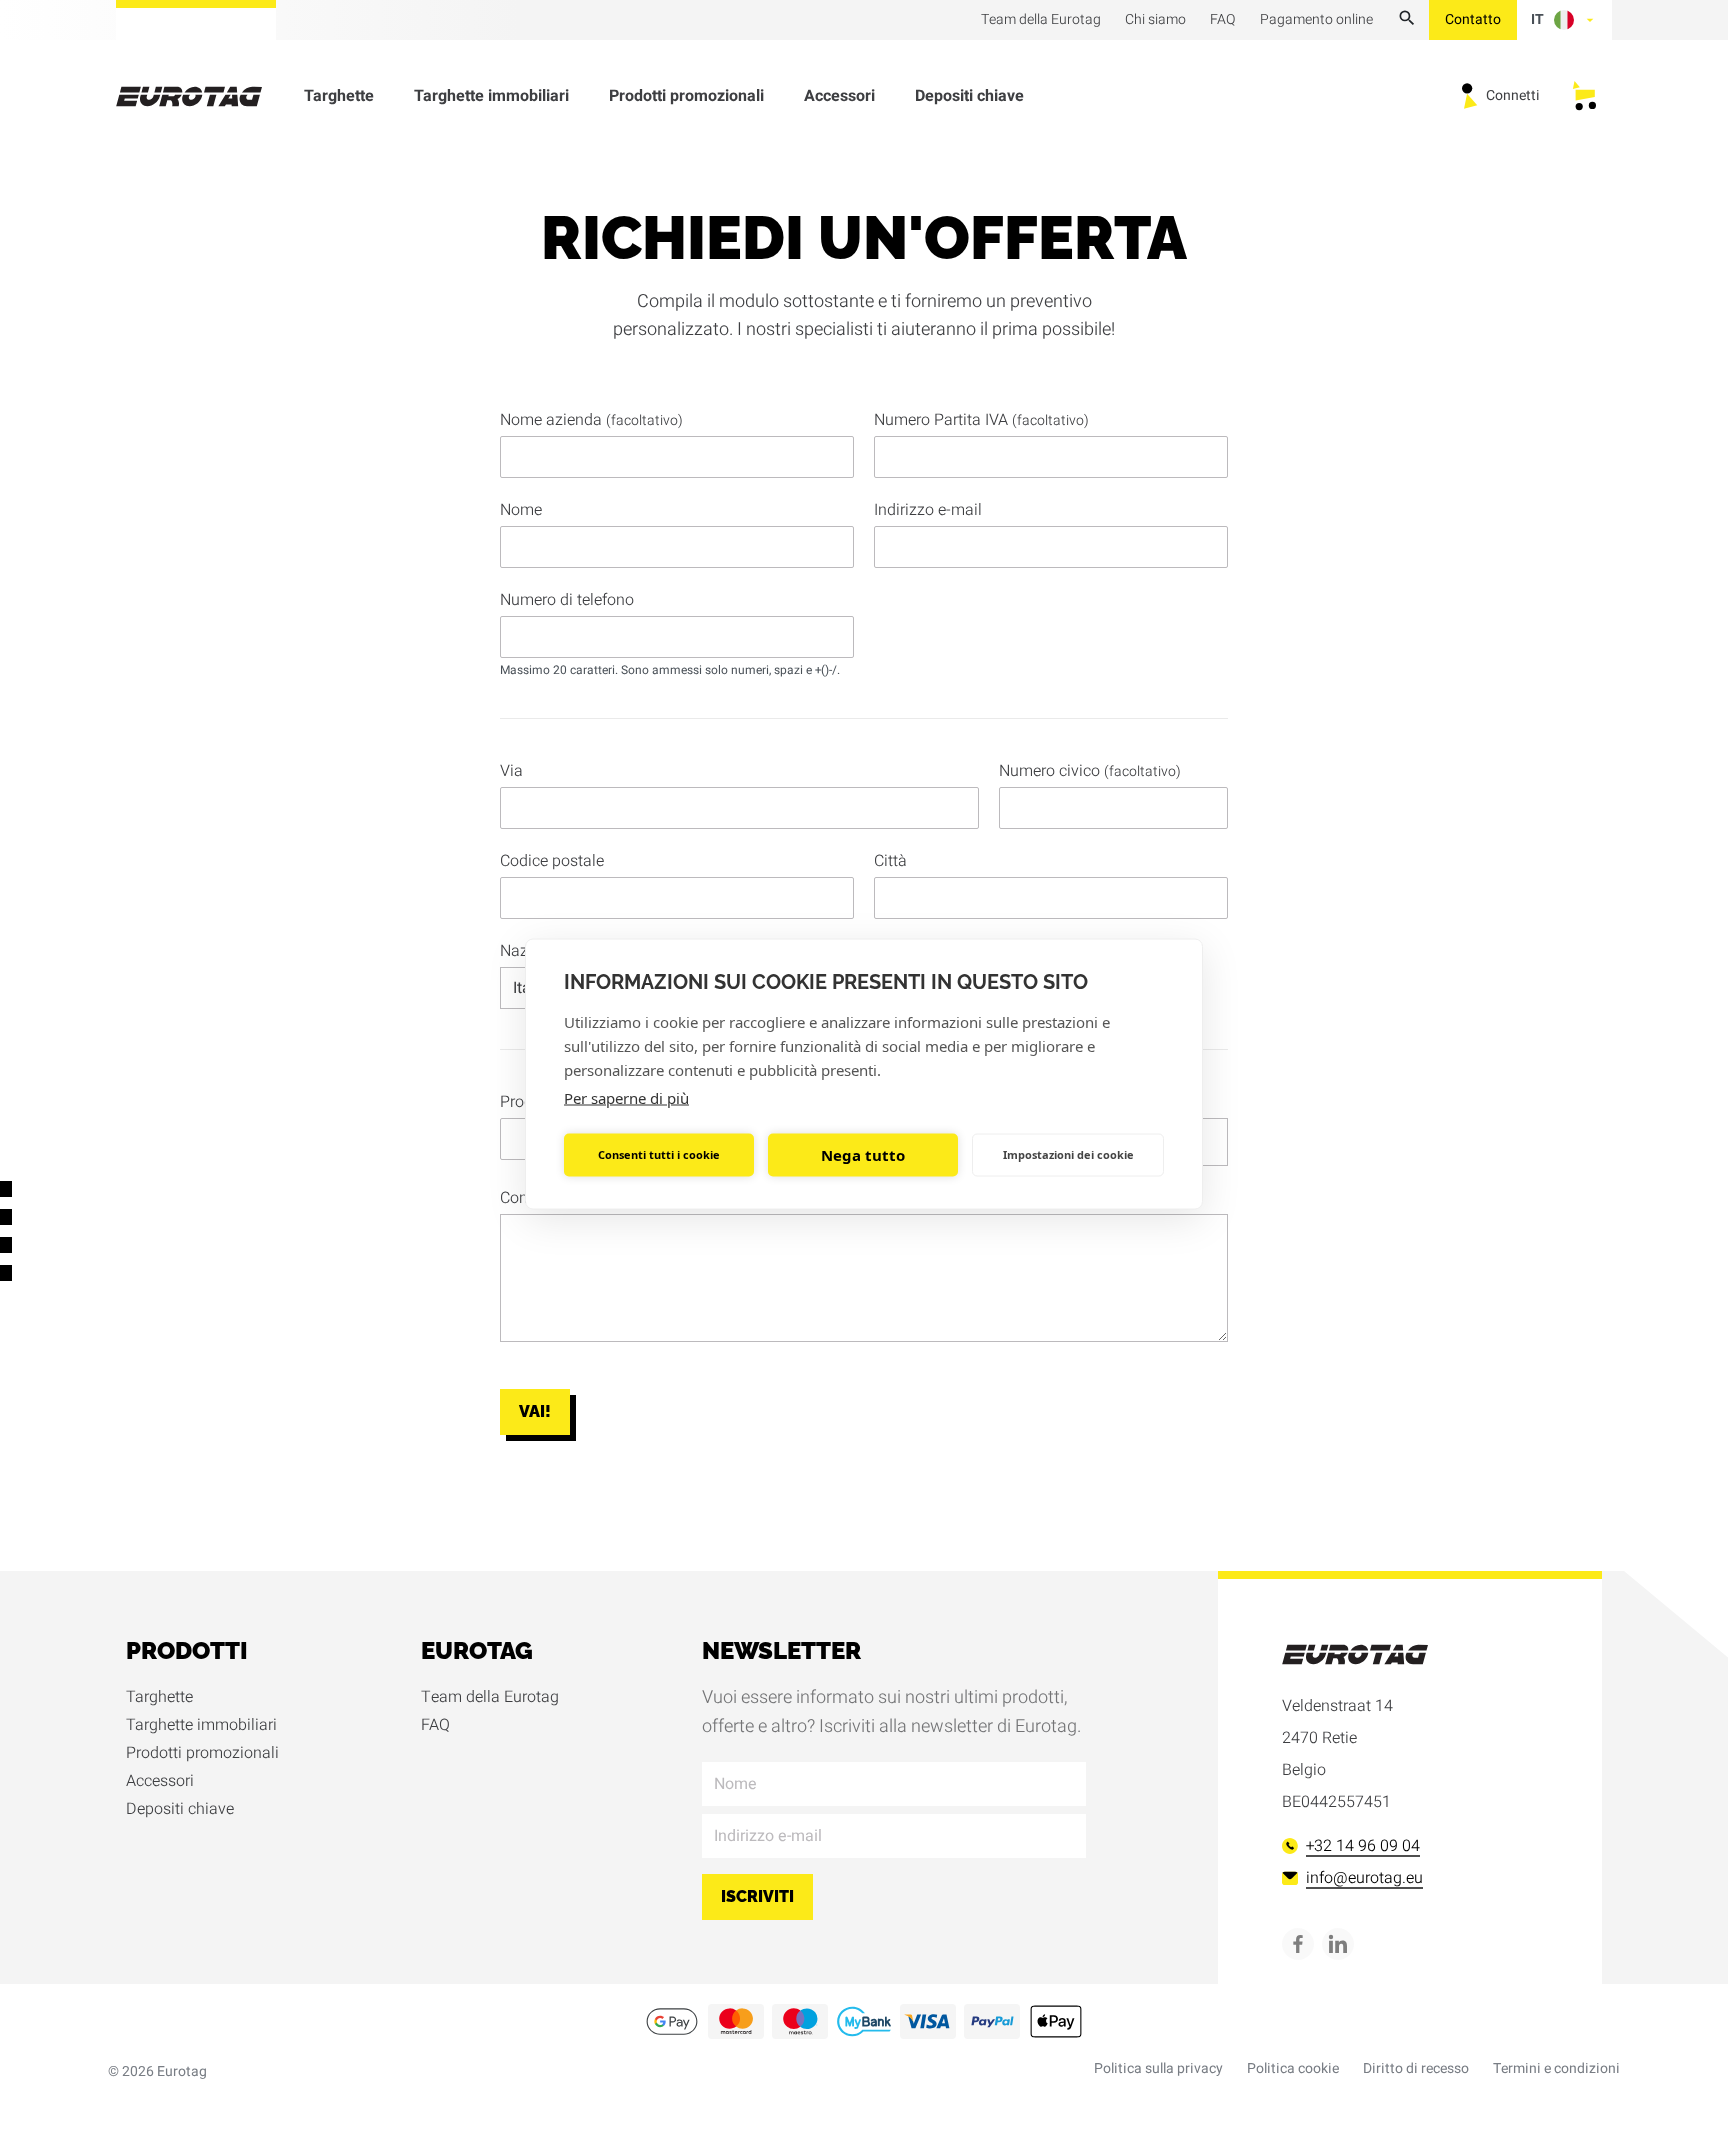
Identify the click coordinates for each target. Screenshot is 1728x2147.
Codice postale (552, 861)
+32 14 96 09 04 (1363, 1846)
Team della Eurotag (490, 1697)
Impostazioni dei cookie (1068, 1154)
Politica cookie (1293, 2068)
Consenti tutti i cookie (659, 1154)
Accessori (839, 96)
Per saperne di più (626, 1097)
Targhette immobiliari (491, 96)
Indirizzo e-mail (928, 510)
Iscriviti (757, 1896)
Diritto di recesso (1416, 2068)
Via (511, 771)
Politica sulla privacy (1158, 2068)
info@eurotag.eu (1364, 1878)
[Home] (201, 96)
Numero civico (1090, 771)
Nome (521, 510)
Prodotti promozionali (686, 96)
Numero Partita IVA (981, 420)
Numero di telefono (567, 600)
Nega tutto (863, 1155)
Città (890, 861)
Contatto (1473, 19)
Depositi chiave (969, 96)
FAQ (435, 1725)
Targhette (339, 96)
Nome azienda (591, 420)
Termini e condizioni (1556, 2068)
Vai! (535, 1411)
